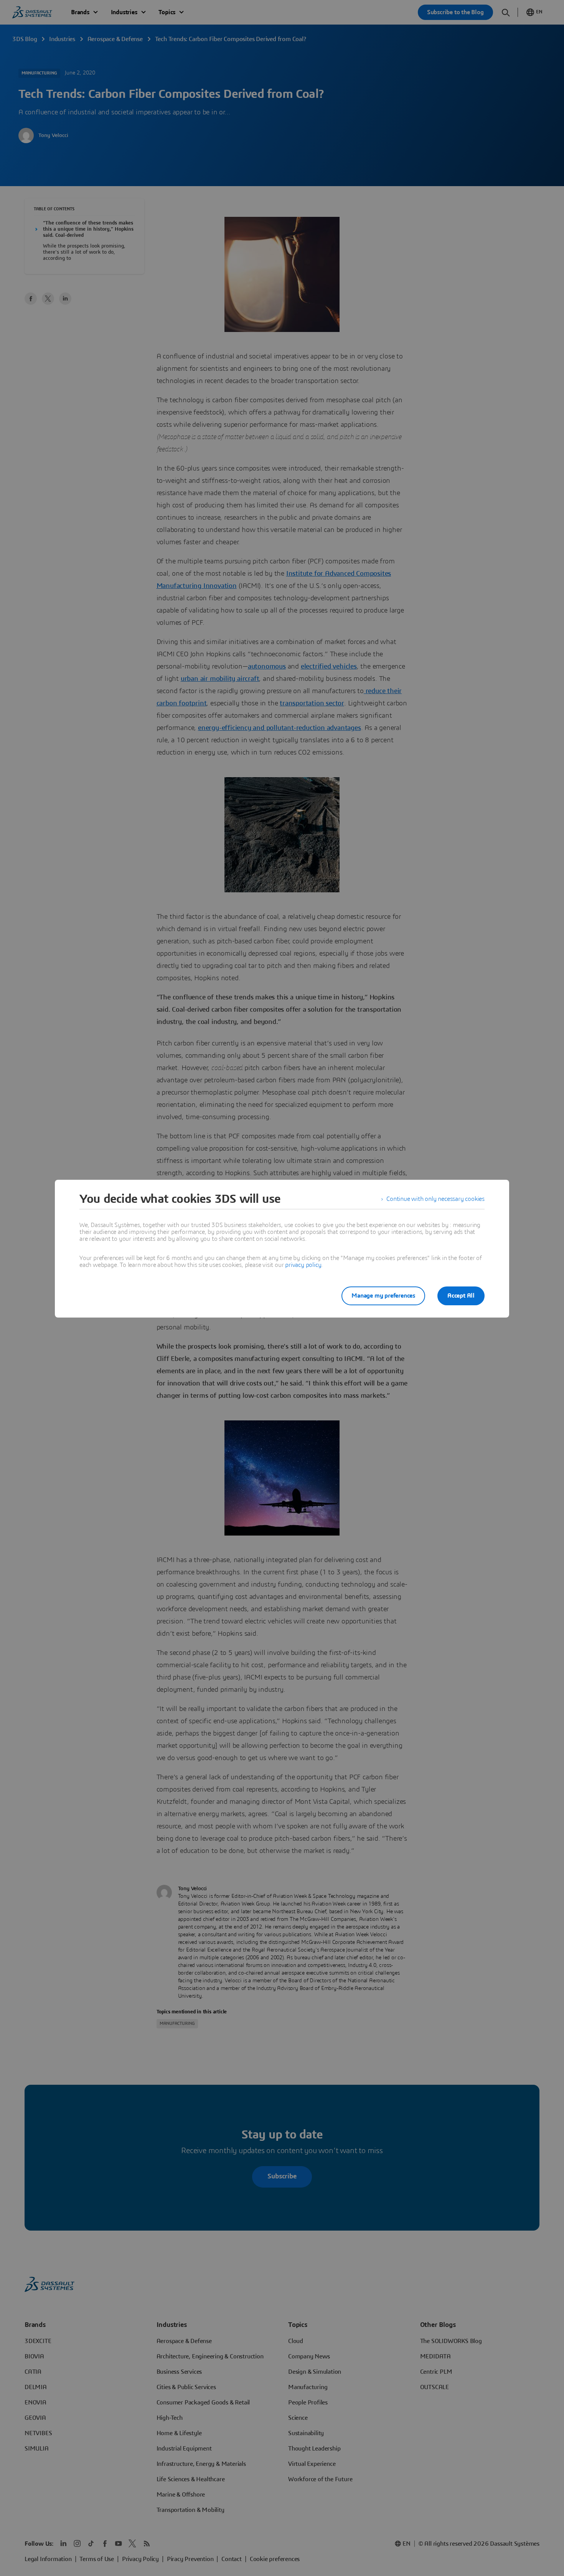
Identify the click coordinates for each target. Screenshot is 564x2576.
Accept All (461, 1296)
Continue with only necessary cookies (435, 1199)
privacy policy (303, 1265)
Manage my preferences (383, 1296)
